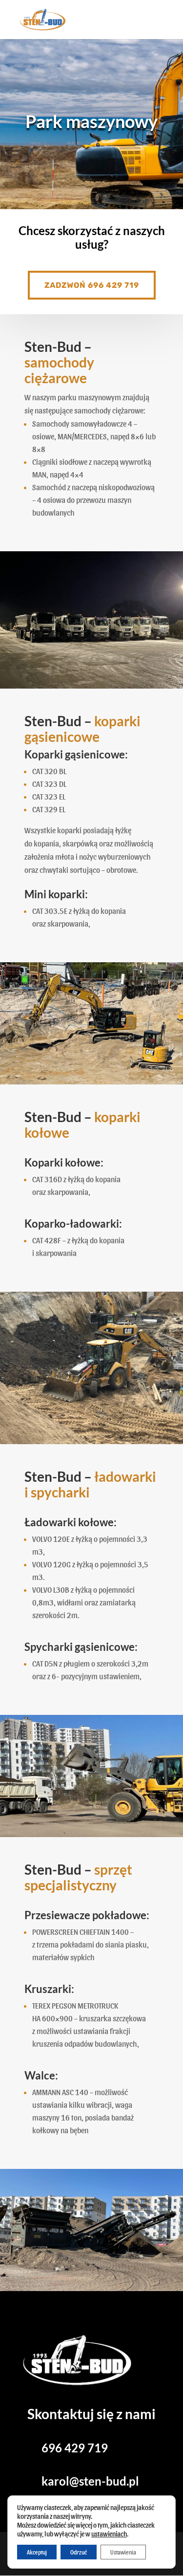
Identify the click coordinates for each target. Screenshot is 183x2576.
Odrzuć (79, 2552)
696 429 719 (75, 2448)
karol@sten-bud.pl (90, 2481)
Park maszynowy (91, 121)
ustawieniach (109, 2534)
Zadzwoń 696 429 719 (92, 285)
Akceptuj (37, 2552)
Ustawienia (123, 2552)
